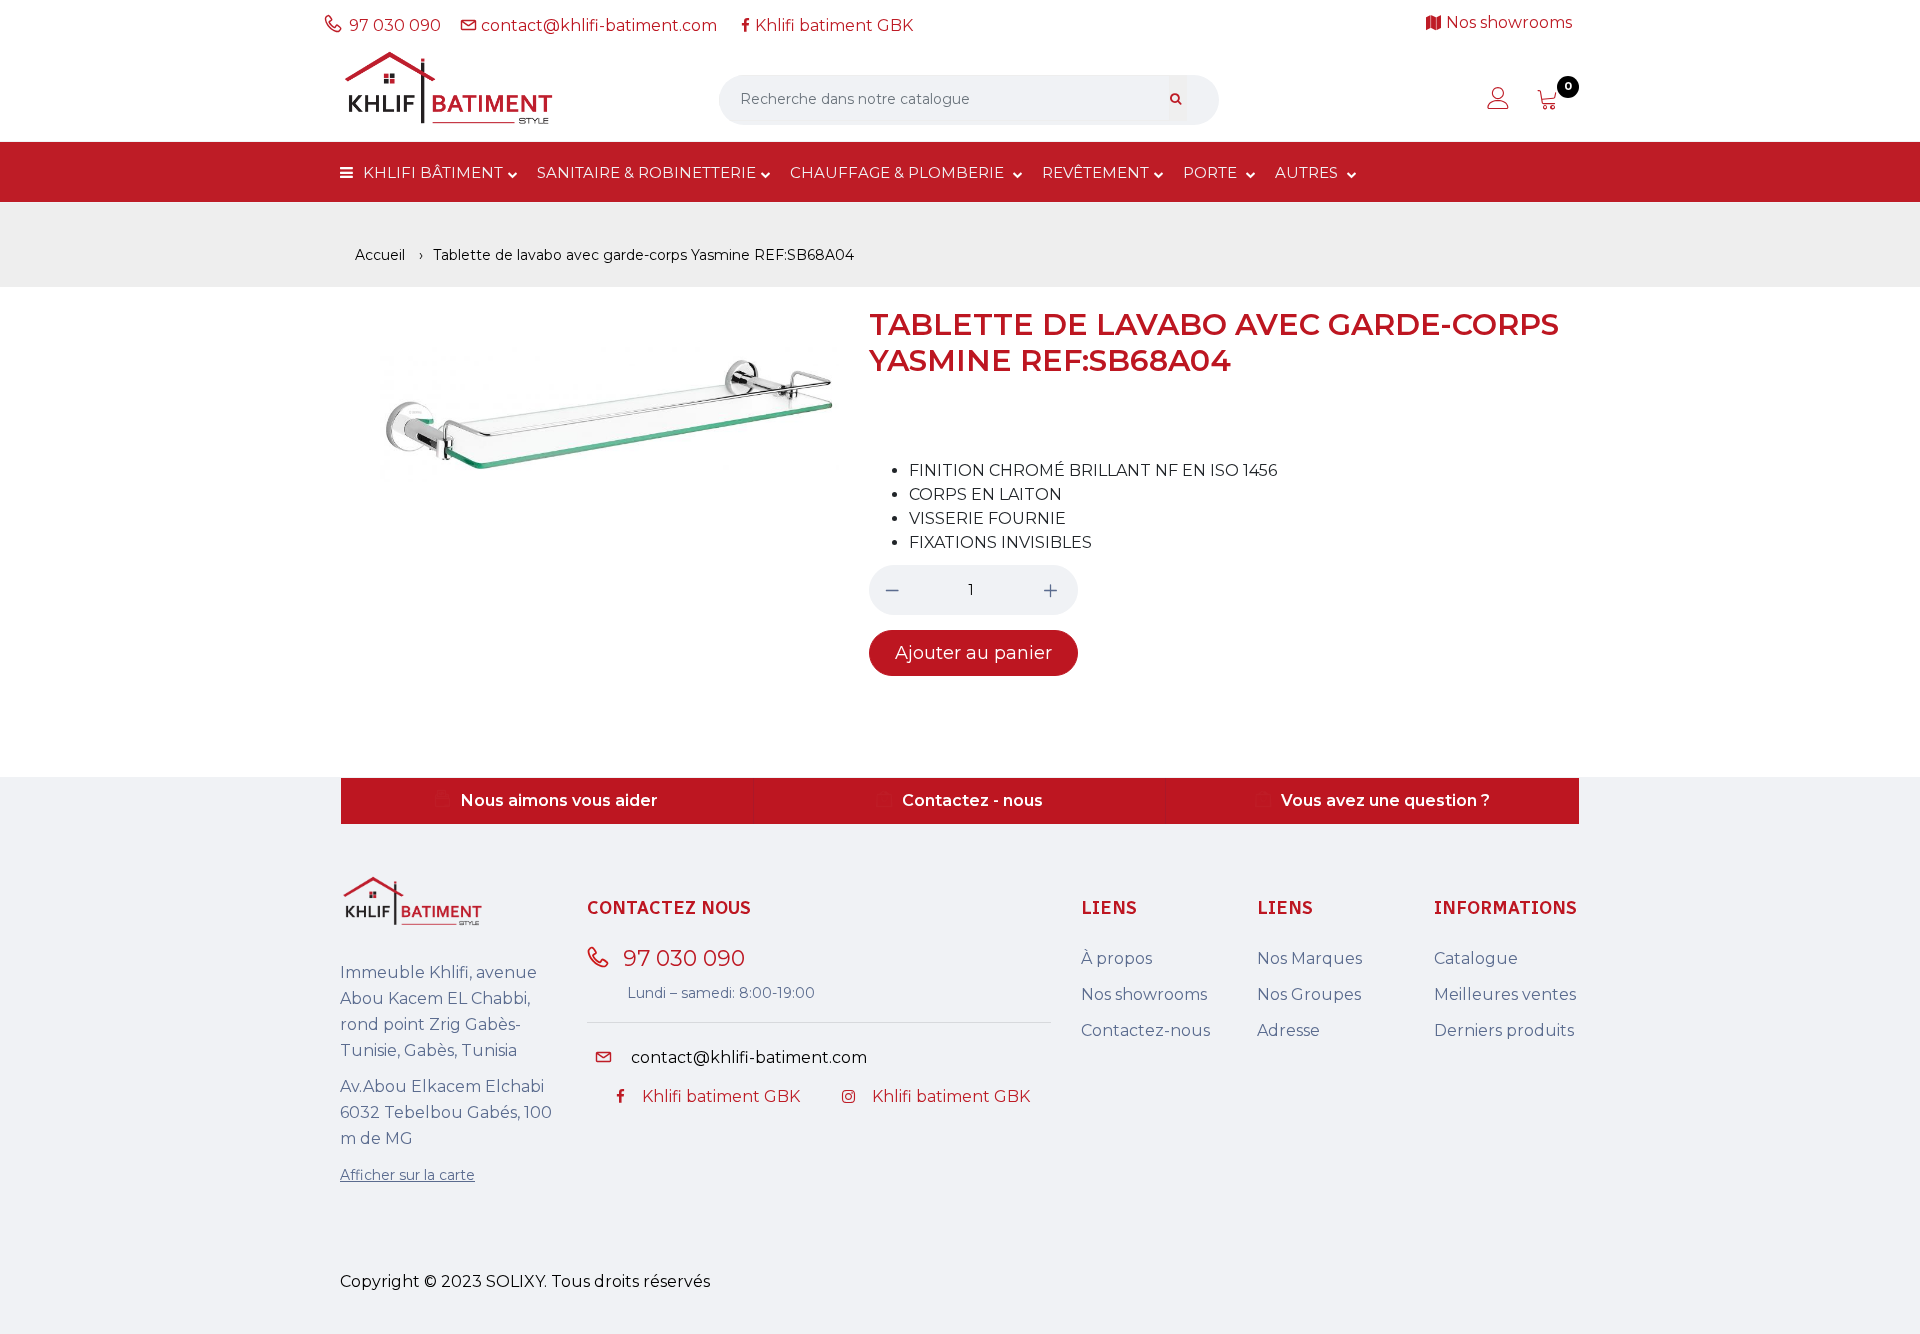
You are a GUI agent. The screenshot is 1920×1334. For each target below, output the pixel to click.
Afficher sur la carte (407, 1175)
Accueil (380, 255)
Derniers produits (1504, 1030)
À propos (1116, 958)
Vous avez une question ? (1385, 800)
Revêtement (1095, 172)
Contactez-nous (1145, 1030)
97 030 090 (399, 25)
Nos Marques (1309, 958)
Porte (1212, 172)
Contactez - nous (972, 800)
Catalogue (1476, 958)
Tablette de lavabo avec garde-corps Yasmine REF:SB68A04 (1214, 342)
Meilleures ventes (1505, 994)
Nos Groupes (1309, 994)
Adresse (1288, 1030)
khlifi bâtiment (433, 172)
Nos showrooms (1144, 994)
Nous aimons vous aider (559, 800)
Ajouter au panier (973, 653)
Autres (1308, 172)
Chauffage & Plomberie (899, 172)
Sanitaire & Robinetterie (646, 172)
